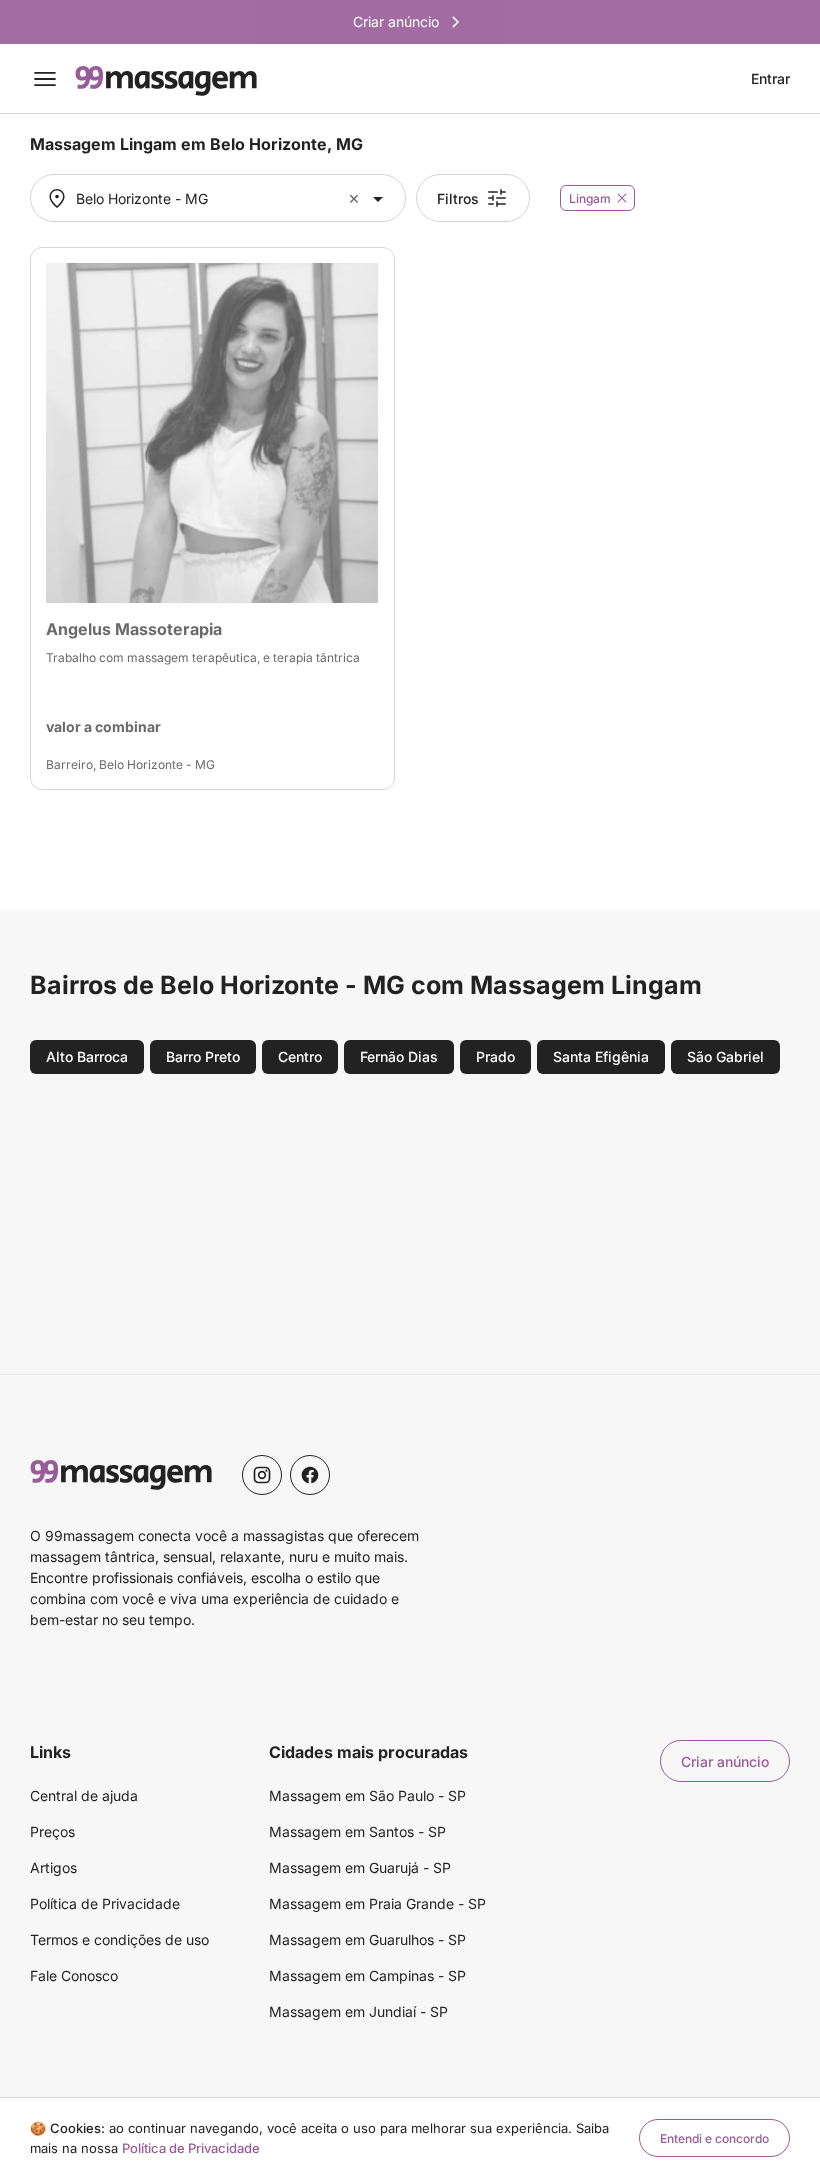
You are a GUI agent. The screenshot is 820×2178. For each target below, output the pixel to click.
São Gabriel (725, 1056)
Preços (52, 1831)
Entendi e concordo (714, 2138)
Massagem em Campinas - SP (367, 1975)
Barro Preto (203, 1056)
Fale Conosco (74, 1975)
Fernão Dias (399, 1056)
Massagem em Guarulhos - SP (367, 1939)
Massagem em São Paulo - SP (367, 1795)
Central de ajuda (84, 1795)
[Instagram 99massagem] (262, 1475)
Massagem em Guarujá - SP (360, 1867)
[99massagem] (166, 79)
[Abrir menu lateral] (45, 79)
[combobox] (215, 198)
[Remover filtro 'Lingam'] (622, 198)
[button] (356, 198)
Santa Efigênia (601, 1056)
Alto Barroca (87, 1056)
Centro (300, 1056)
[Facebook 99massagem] (310, 1475)
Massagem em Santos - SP (357, 1831)
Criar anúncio (725, 1761)
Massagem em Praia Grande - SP (377, 1903)
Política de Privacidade (105, 1903)
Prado (495, 1056)
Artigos (53, 1867)
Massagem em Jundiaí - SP (358, 2011)
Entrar (770, 79)
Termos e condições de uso (119, 1939)
